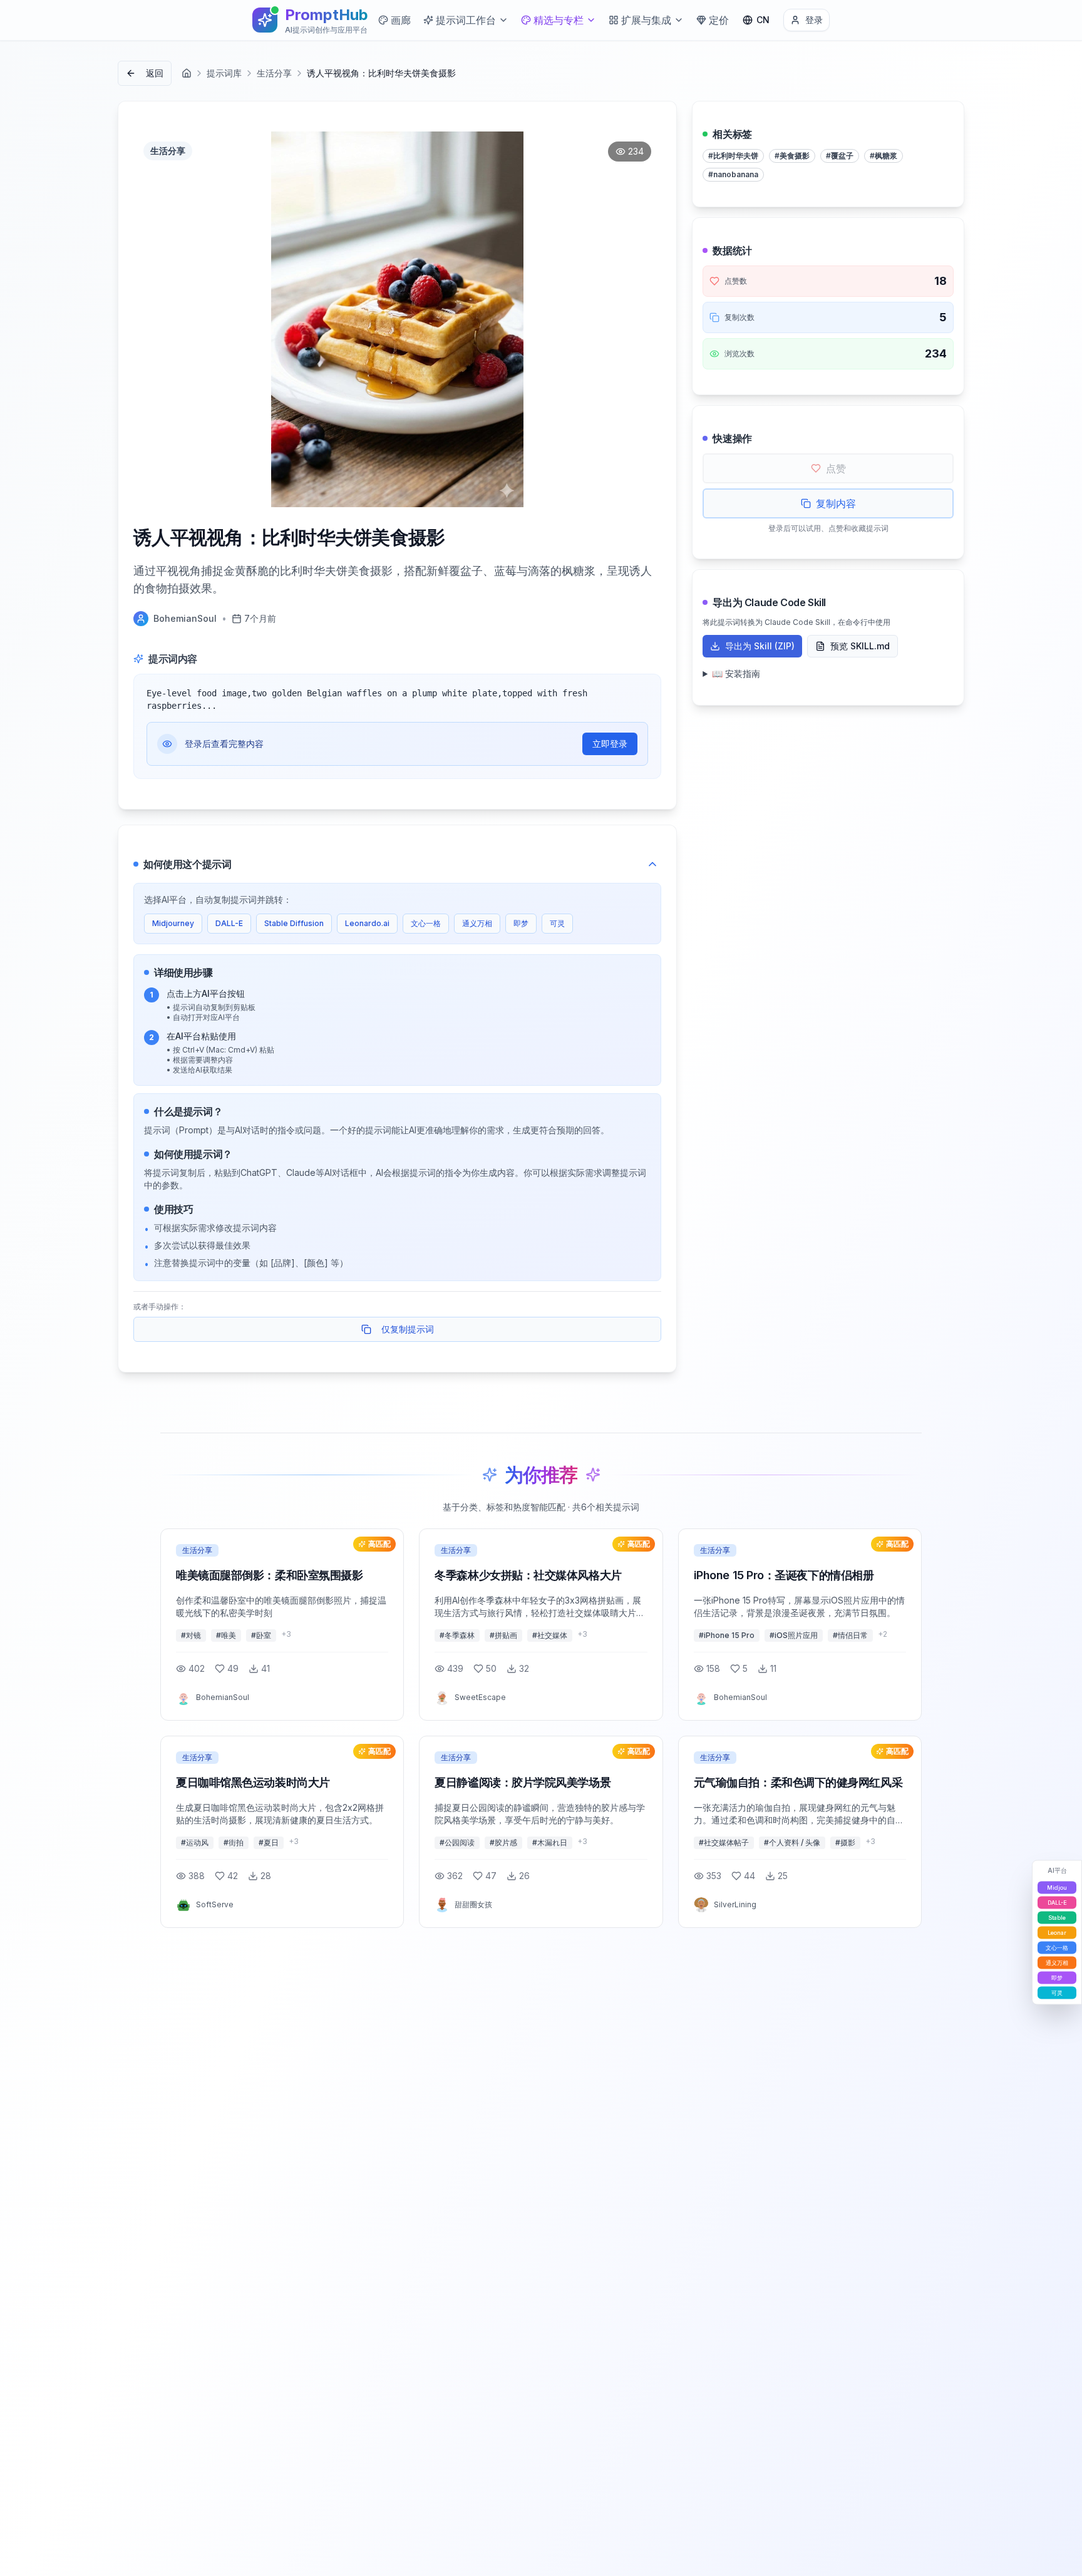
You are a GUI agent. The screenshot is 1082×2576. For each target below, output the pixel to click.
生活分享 (274, 73)
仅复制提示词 (408, 1329)
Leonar (1057, 1932)
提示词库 (224, 73)
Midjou (1057, 1887)
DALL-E (229, 923)
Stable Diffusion (294, 923)
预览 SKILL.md (860, 646)
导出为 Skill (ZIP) (760, 646)
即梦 (521, 923)
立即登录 (610, 744)
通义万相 (477, 923)
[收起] (652, 864)
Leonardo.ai (367, 923)
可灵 (557, 923)
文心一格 (426, 923)
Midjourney (173, 923)
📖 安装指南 (736, 673)
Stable (1057, 1917)
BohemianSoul (185, 618)
